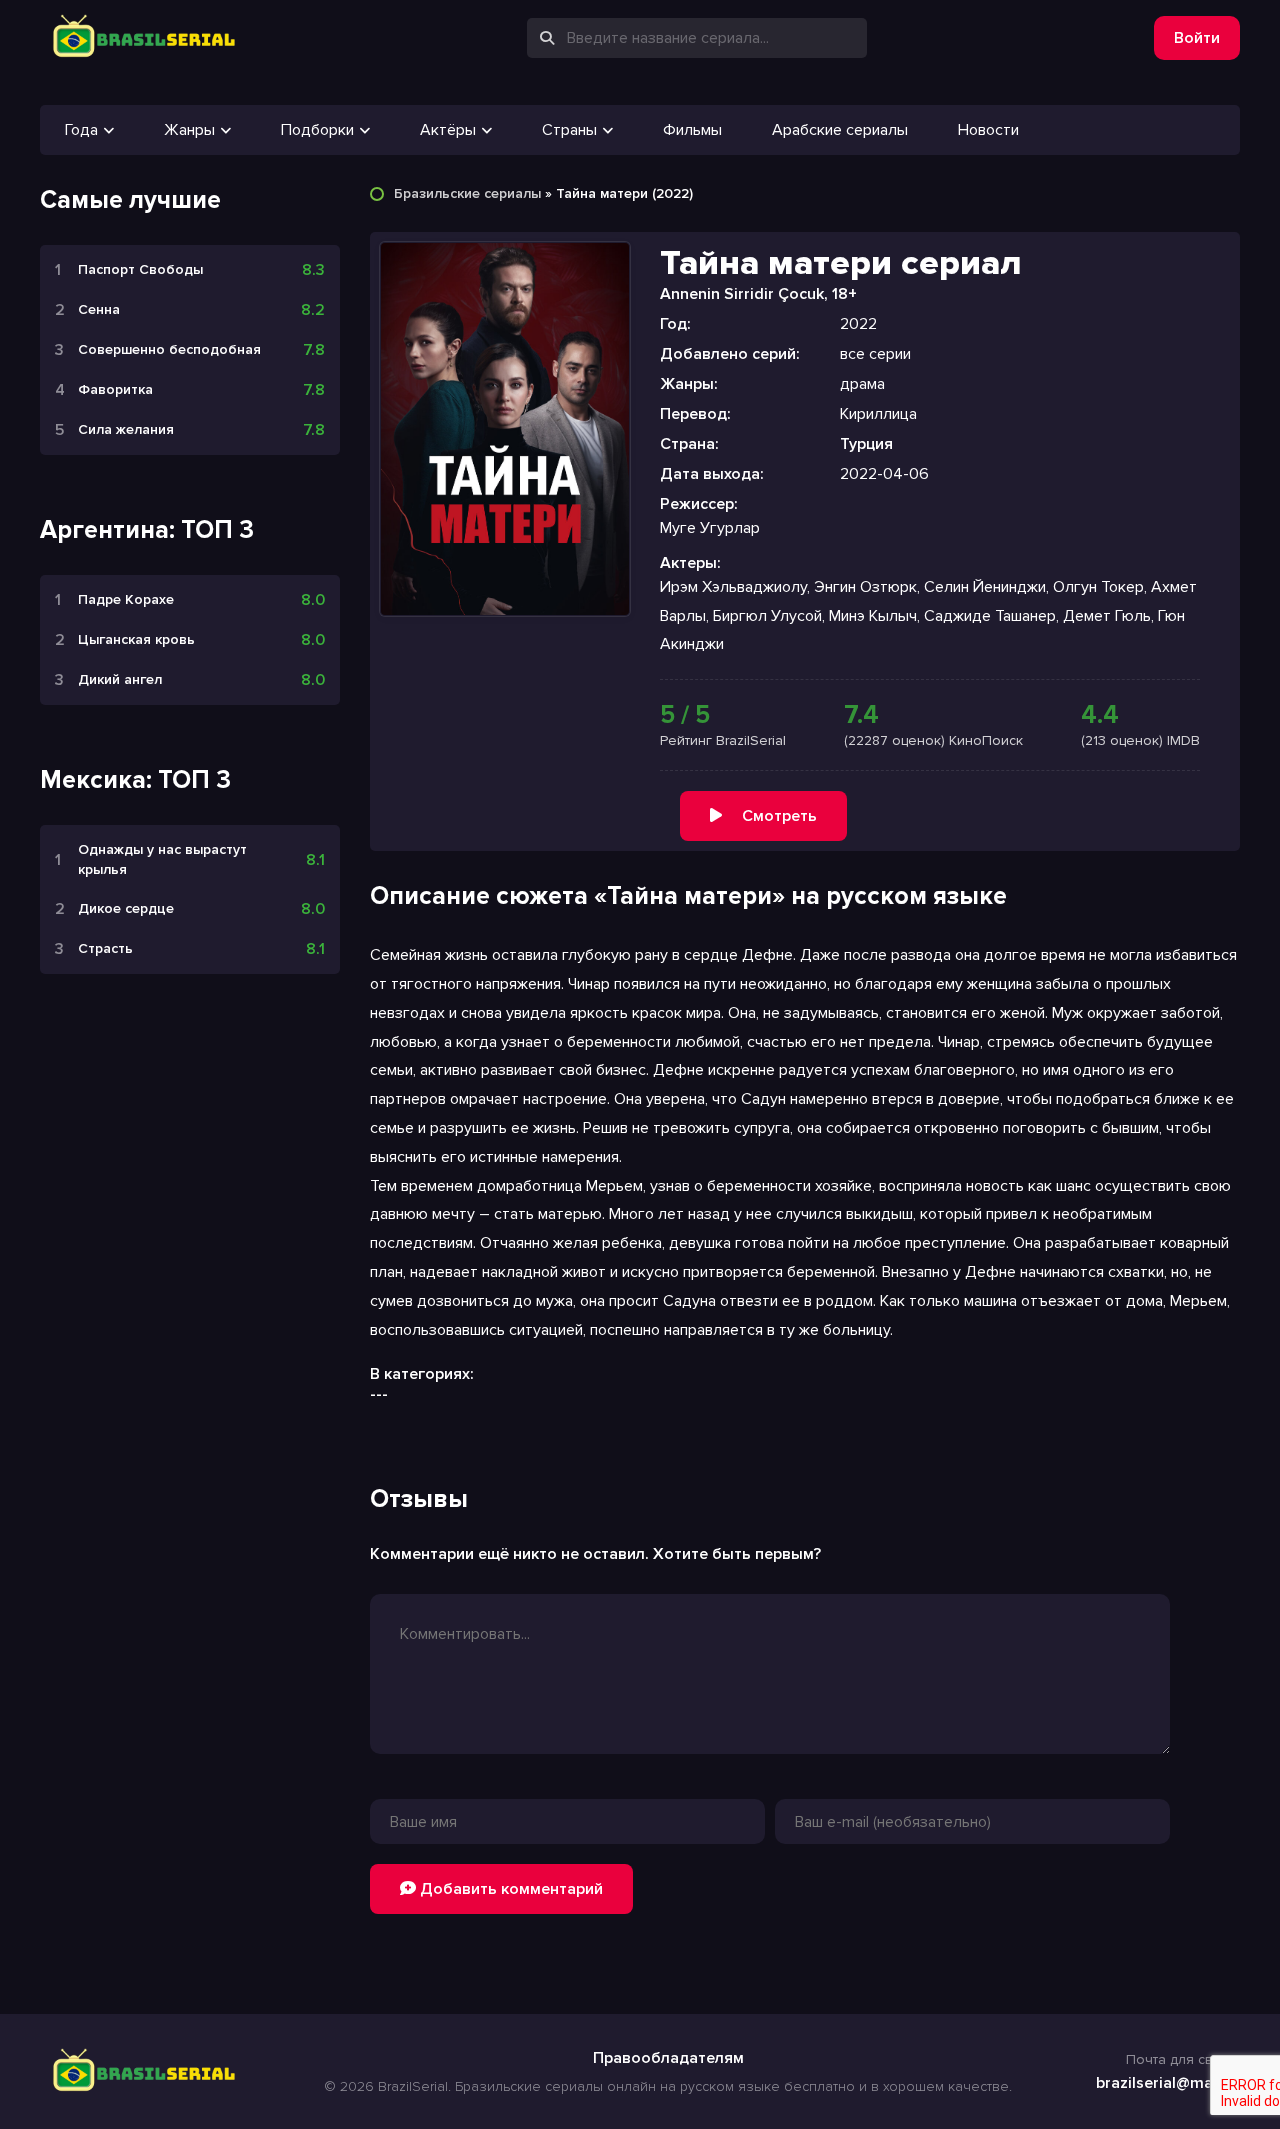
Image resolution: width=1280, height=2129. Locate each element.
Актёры (448, 130)
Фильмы (692, 130)
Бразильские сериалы (467, 193)
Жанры (189, 130)
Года (81, 130)
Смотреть (779, 816)
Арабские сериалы (840, 130)
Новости (988, 130)
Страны (569, 130)
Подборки (317, 130)
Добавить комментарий (509, 1889)
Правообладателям (668, 2058)
